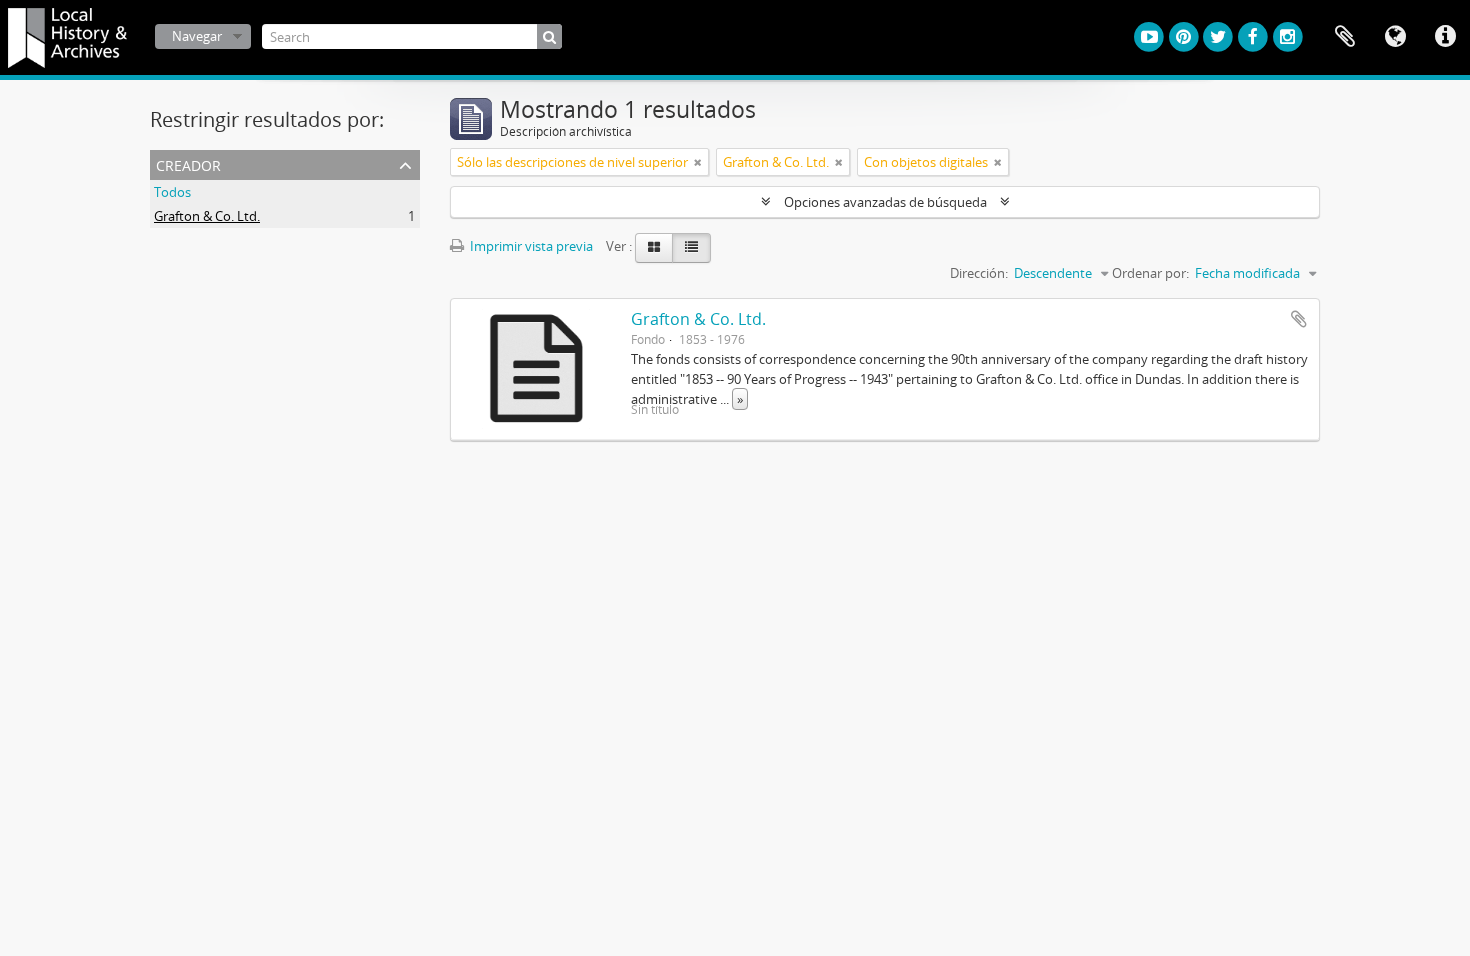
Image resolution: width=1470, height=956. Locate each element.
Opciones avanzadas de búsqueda (885, 202)
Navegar (197, 36)
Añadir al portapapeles (1299, 319)
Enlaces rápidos (1445, 37)
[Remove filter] (698, 162)
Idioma (1395, 37)
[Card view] (654, 248)
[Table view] (691, 248)
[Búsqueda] (549, 36)
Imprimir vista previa (530, 246)
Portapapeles (1345, 37)
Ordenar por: (1150, 273)
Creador (188, 163)
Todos (172, 192)
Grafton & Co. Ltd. (207, 216)
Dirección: (979, 273)
